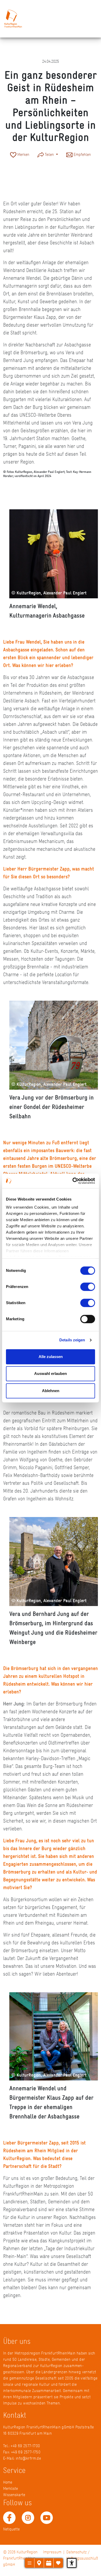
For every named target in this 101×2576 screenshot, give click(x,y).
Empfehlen (82, 154)
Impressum (52, 2552)
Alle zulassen (51, 1357)
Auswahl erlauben (51, 1373)
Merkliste (10, 2488)
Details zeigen (72, 1340)
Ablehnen (51, 1391)
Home (8, 2482)
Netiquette (11, 2529)
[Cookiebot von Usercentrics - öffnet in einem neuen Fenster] (73, 1181)
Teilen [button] (49, 154)
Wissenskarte (14, 2495)
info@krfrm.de (28, 2458)
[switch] (88, 1287)
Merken (23, 154)
